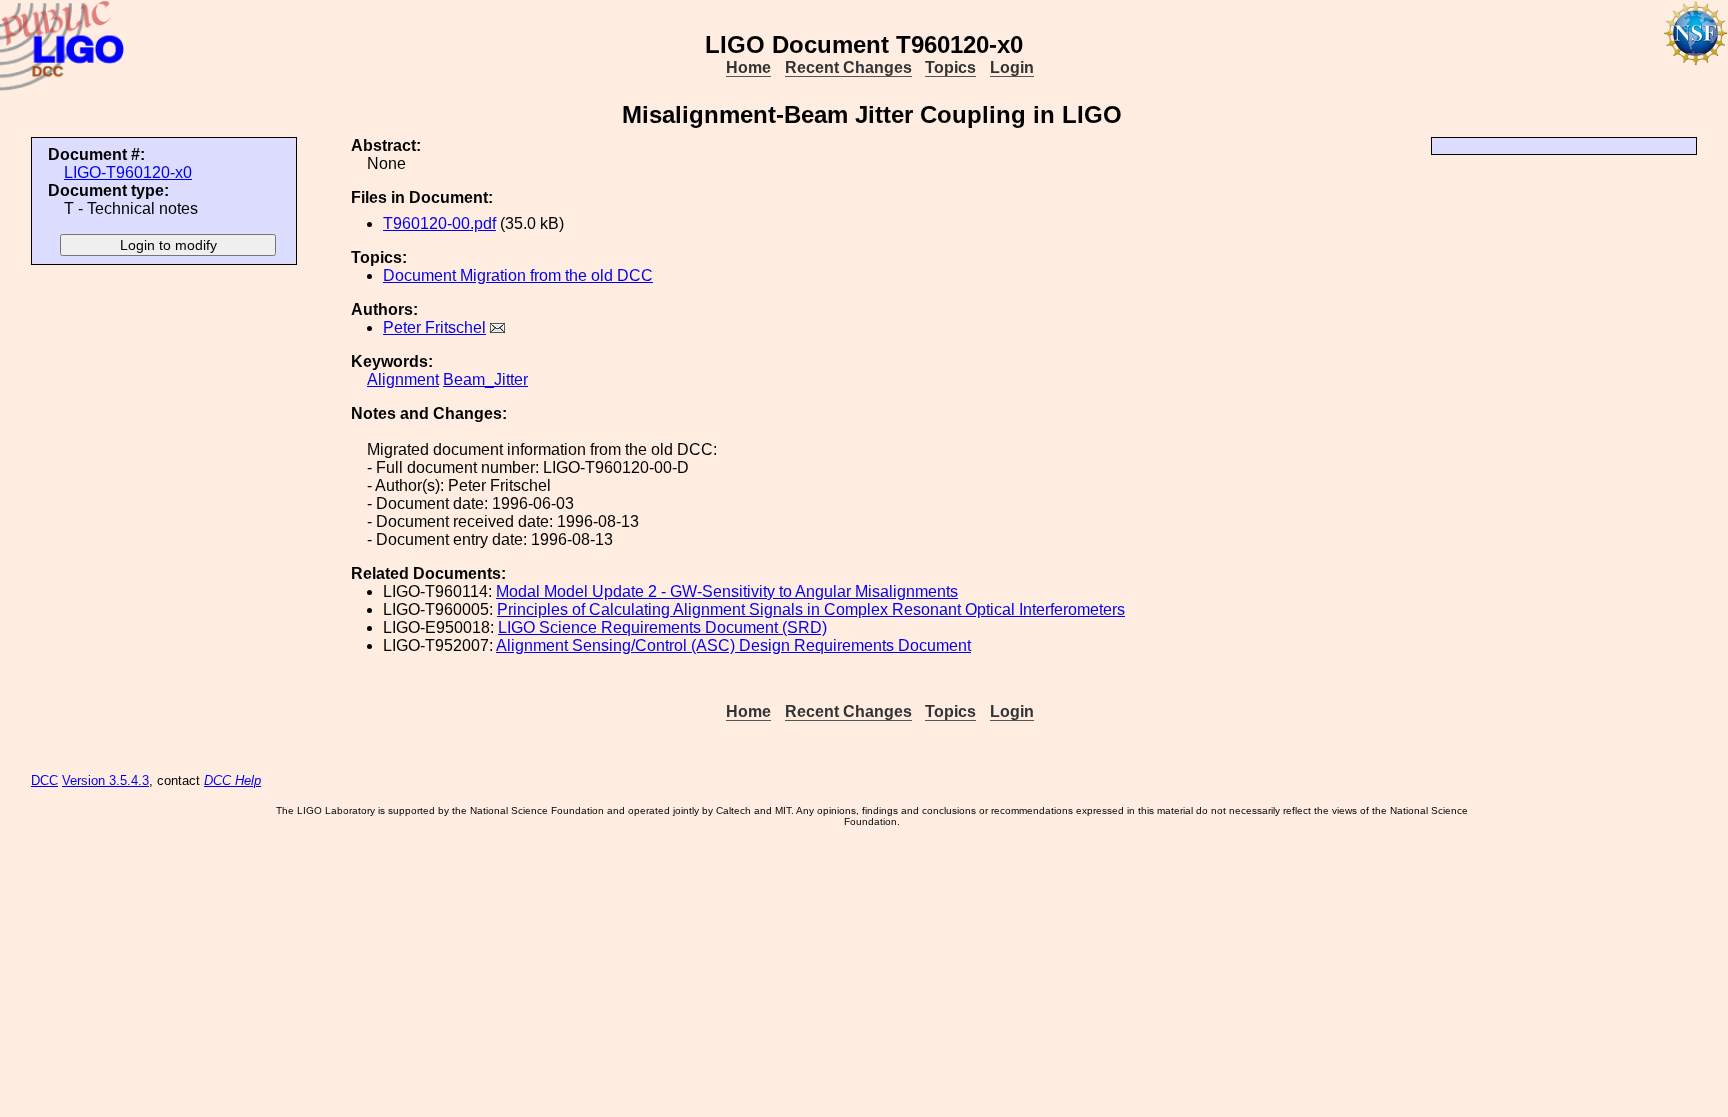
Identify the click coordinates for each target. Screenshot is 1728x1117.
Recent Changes (848, 67)
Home (748, 67)
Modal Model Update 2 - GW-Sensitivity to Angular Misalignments (727, 591)
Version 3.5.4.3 (105, 780)
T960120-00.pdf (439, 223)
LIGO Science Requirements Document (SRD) (662, 627)
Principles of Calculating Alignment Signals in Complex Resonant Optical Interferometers (811, 609)
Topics (950, 67)
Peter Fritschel (434, 327)
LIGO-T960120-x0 (128, 172)
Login (1012, 67)
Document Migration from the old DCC (518, 275)
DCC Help (232, 780)
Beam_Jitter (485, 379)
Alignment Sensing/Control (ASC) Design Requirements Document (733, 645)
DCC (44, 780)
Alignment (403, 379)
